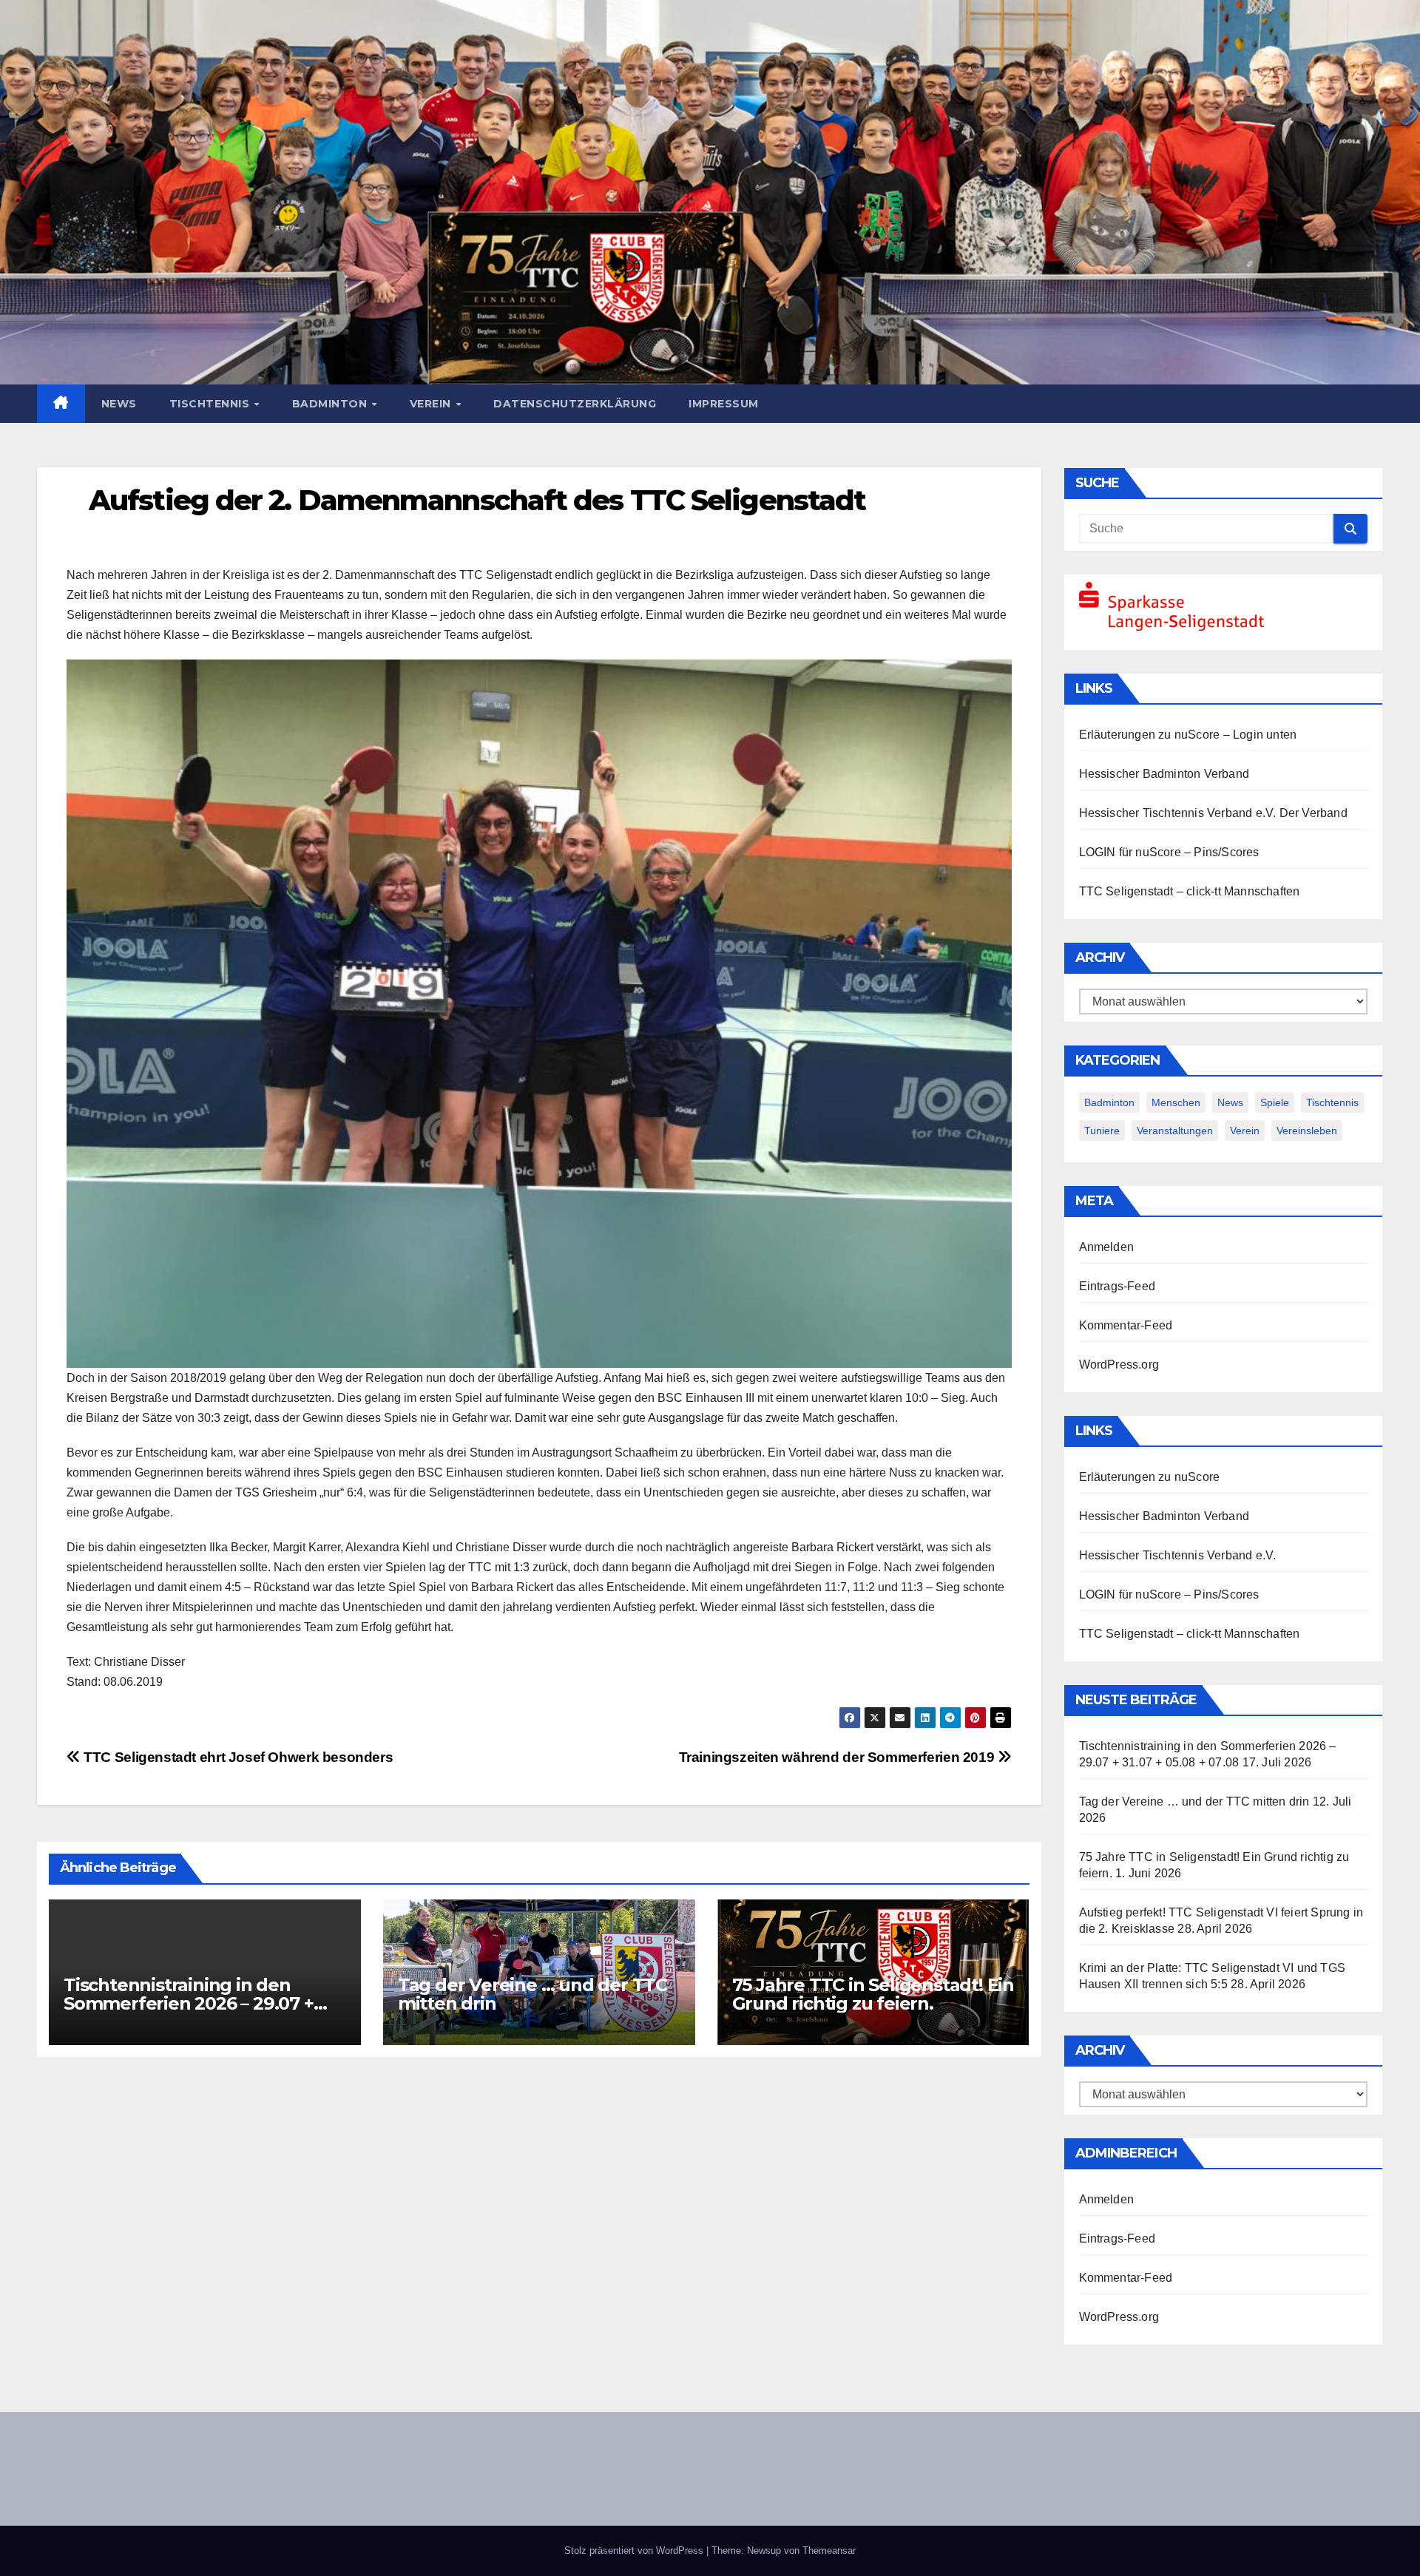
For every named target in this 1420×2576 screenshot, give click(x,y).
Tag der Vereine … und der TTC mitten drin (532, 1994)
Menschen (1176, 1102)
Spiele (1275, 1102)
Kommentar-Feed (1126, 1325)
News (119, 404)
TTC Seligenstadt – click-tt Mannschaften (1190, 891)
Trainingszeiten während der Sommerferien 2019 (838, 1757)
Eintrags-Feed (1118, 1286)
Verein (432, 404)
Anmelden (1107, 1247)
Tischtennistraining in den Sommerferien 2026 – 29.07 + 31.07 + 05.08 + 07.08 (189, 2003)
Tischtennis (211, 404)
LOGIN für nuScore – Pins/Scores (1169, 852)
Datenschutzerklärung (575, 404)
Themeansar (829, 2550)
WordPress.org (1119, 1365)
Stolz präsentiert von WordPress (635, 2550)
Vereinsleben (1307, 1131)
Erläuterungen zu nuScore (1150, 735)
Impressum (724, 404)
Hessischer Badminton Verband (1164, 774)
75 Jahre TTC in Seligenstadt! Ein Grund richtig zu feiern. (873, 1994)
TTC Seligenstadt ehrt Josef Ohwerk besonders (237, 1757)
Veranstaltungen (1175, 1131)
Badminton (331, 404)
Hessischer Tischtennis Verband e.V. (1178, 813)
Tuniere (1102, 1131)
